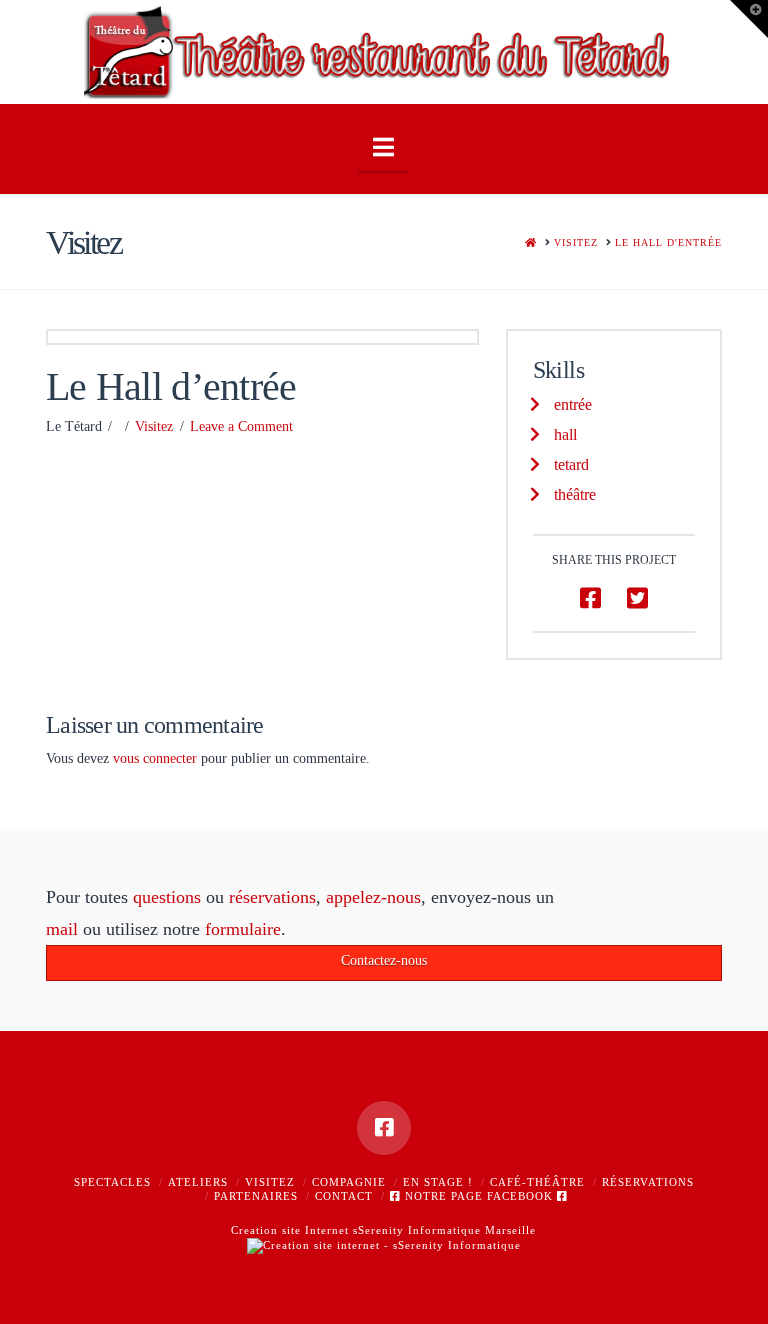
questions (167, 897)
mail (62, 929)
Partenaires (256, 1196)
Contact (344, 1196)
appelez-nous (373, 897)
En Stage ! (438, 1182)
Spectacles (112, 1182)
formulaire (243, 929)
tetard (571, 464)
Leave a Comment (241, 426)
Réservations (648, 1182)
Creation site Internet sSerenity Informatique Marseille (383, 1230)
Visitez (154, 426)
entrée (573, 404)
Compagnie (349, 1182)
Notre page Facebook (479, 1196)
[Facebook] (384, 1128)
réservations (272, 897)
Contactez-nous (384, 960)
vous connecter (155, 758)
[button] (383, 147)
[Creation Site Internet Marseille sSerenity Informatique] (384, 1244)
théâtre (575, 494)
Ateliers (198, 1182)
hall (565, 434)
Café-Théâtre (537, 1182)
